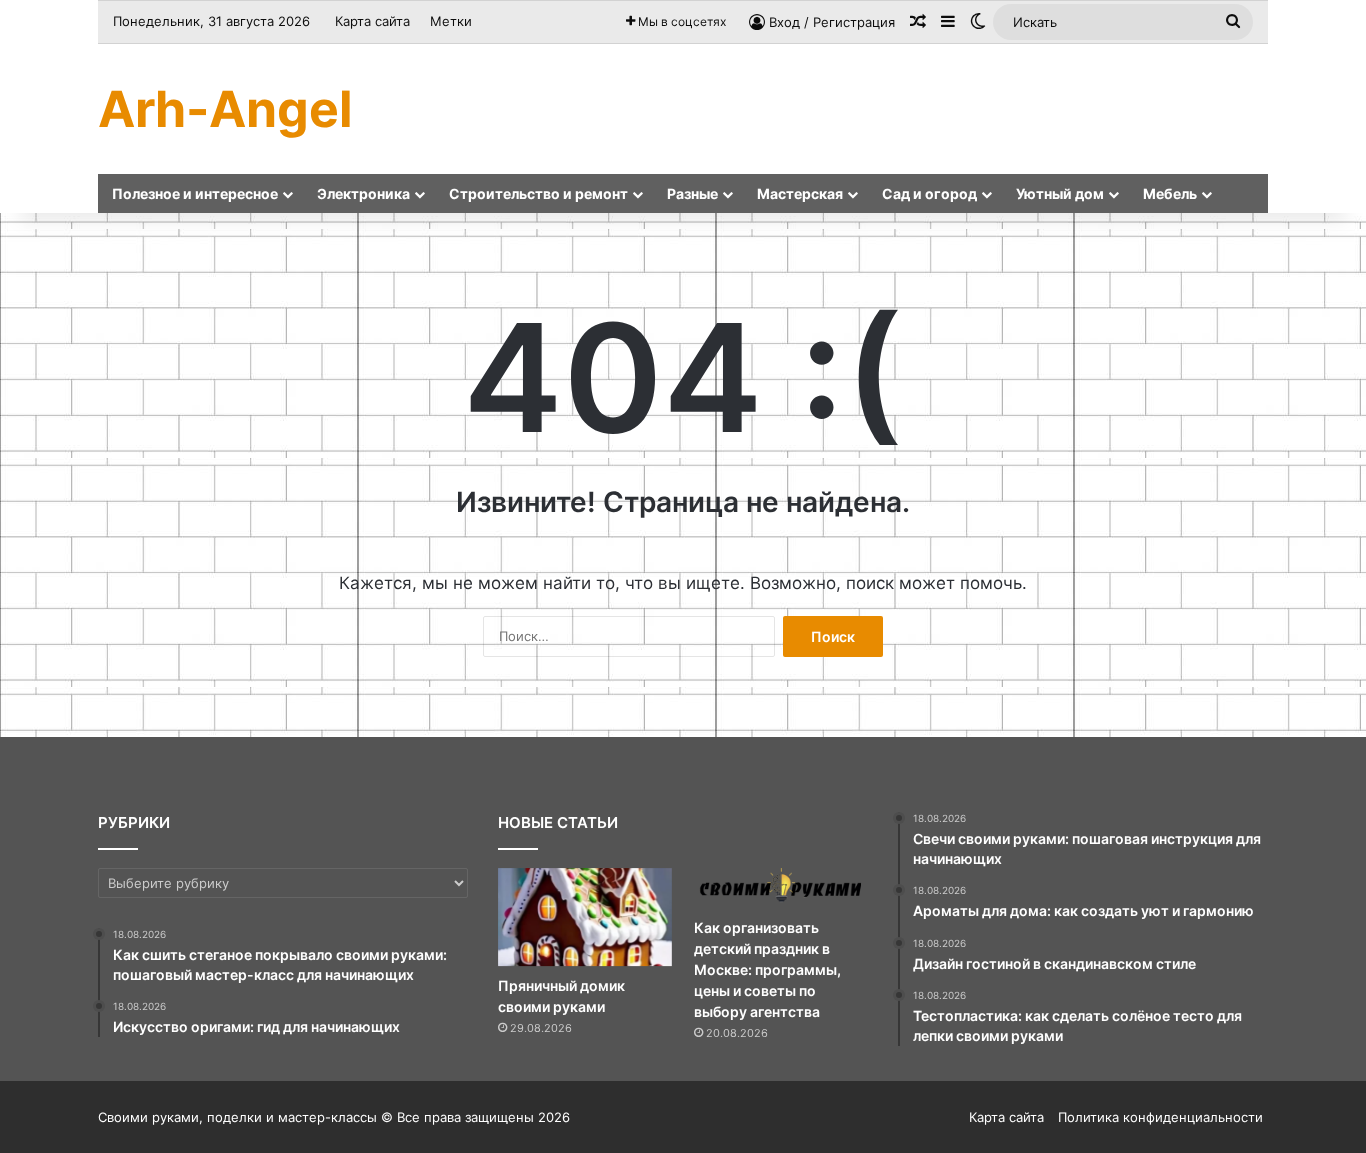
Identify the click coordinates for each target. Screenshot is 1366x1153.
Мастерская (800, 193)
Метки (451, 21)
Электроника (363, 193)
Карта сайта (372, 21)
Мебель (1170, 193)
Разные (692, 193)
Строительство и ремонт (538, 193)
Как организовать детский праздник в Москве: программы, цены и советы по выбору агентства (767, 969)
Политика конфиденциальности (1160, 1117)
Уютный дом (1060, 193)
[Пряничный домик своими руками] (585, 917)
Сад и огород (929, 193)
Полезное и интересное (195, 193)
